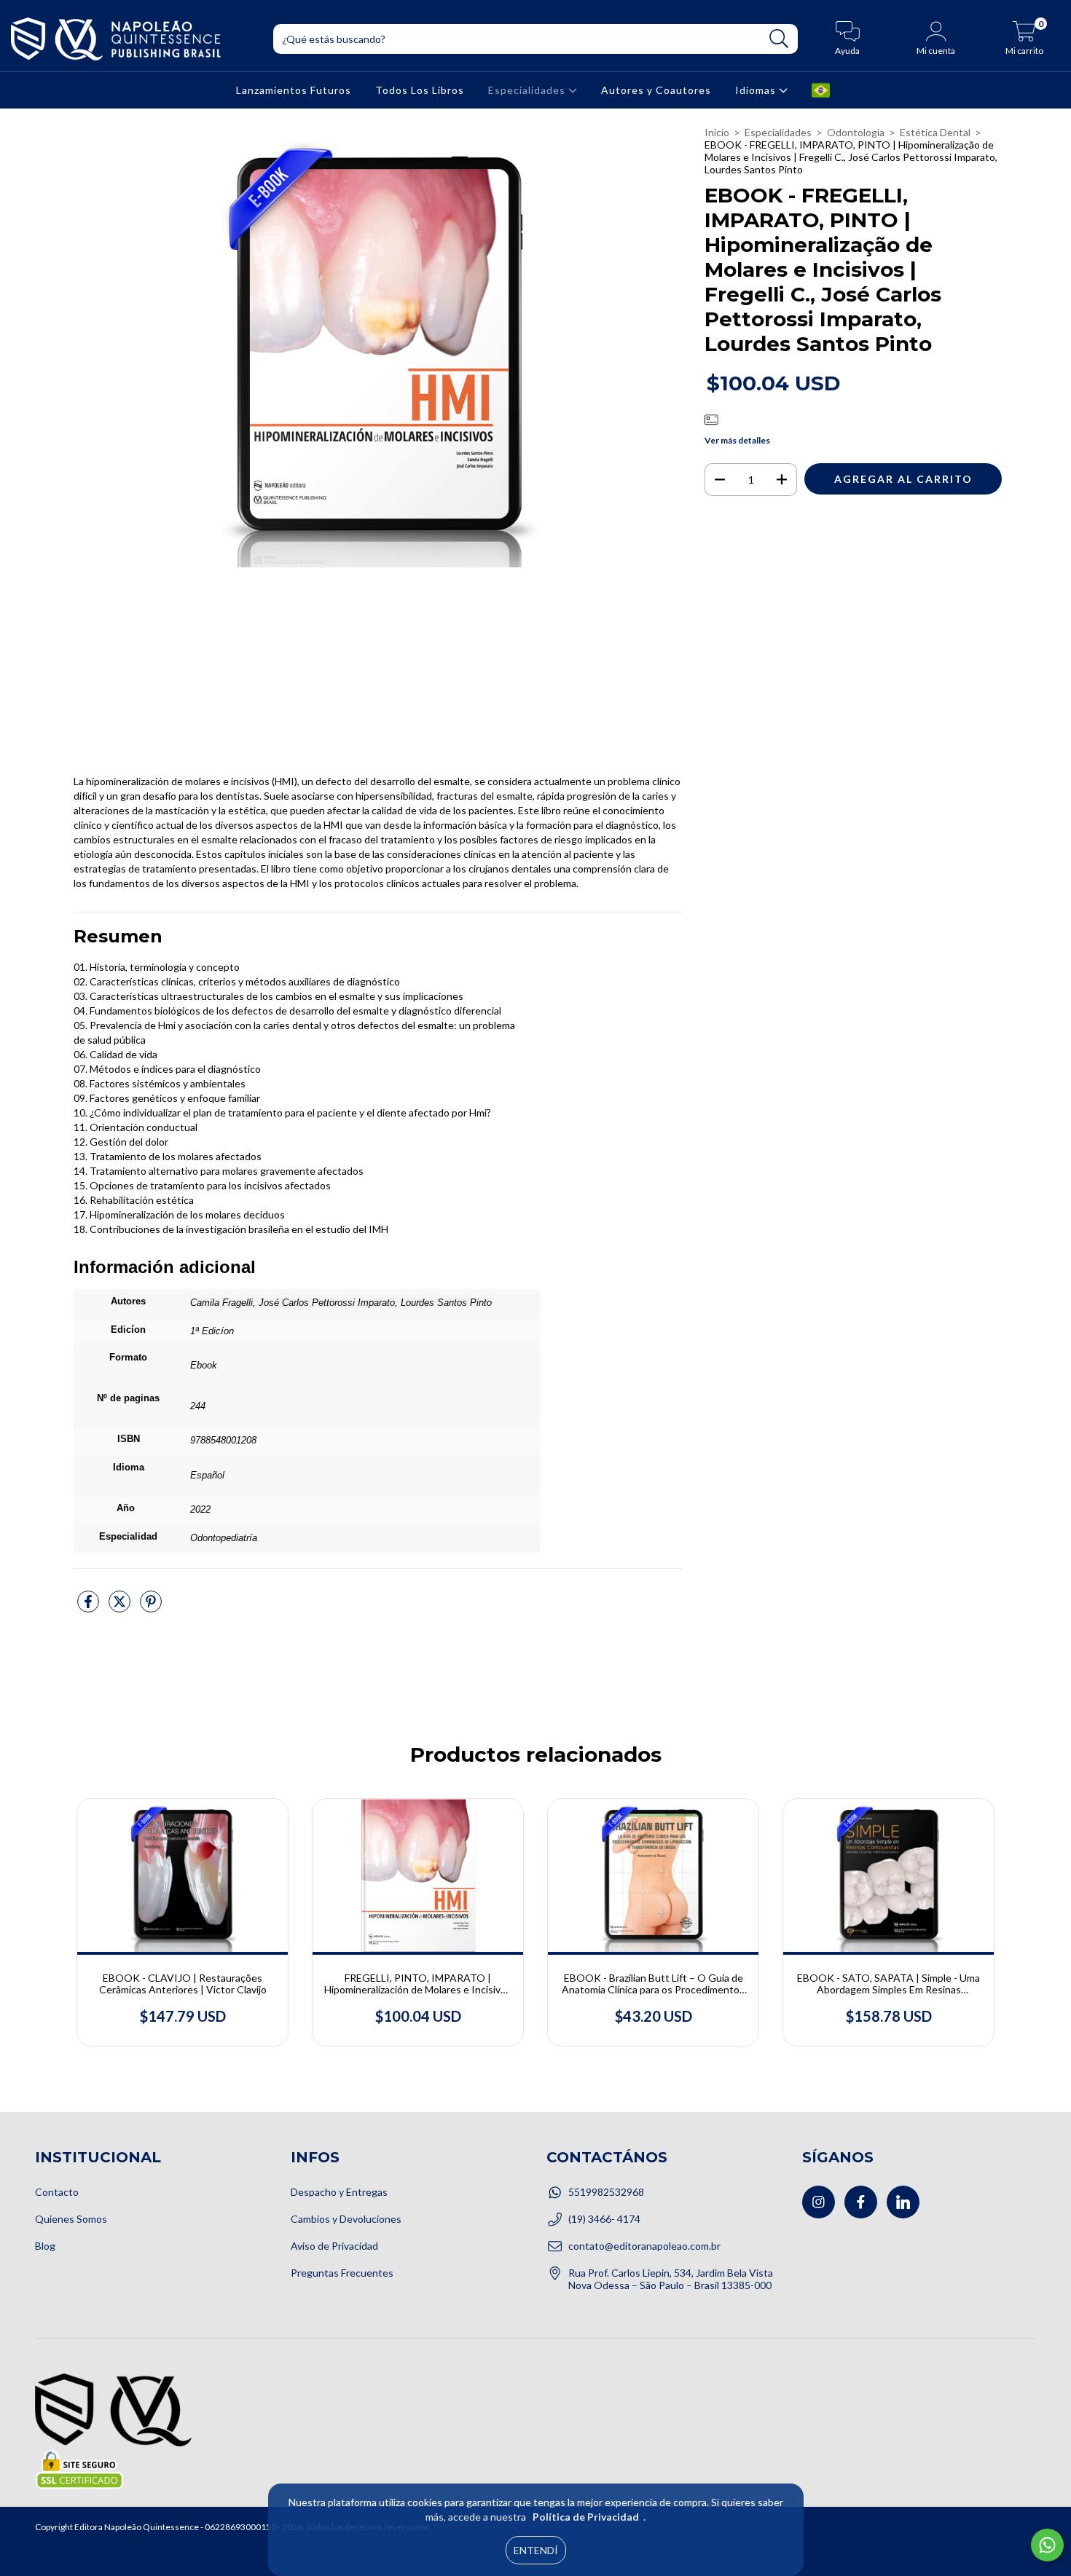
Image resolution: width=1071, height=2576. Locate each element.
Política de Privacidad (586, 2517)
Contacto (57, 2192)
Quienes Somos (71, 2219)
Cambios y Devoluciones (346, 2219)
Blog (45, 2246)
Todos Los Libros (420, 90)
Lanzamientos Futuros (294, 90)
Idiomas (757, 90)
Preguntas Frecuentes (342, 2273)
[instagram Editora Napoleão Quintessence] (819, 2202)
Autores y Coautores (656, 90)
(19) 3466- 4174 (604, 2219)
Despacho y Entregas (339, 2192)
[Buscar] (779, 39)
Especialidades (528, 90)
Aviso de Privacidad (334, 2246)
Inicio (717, 132)
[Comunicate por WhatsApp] (1047, 2545)
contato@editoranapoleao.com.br (644, 2246)
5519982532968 (606, 2192)
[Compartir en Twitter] (121, 1607)
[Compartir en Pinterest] (151, 1607)
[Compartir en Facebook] (89, 1607)
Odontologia (856, 132)
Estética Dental (935, 132)
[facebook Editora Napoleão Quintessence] (861, 2202)
